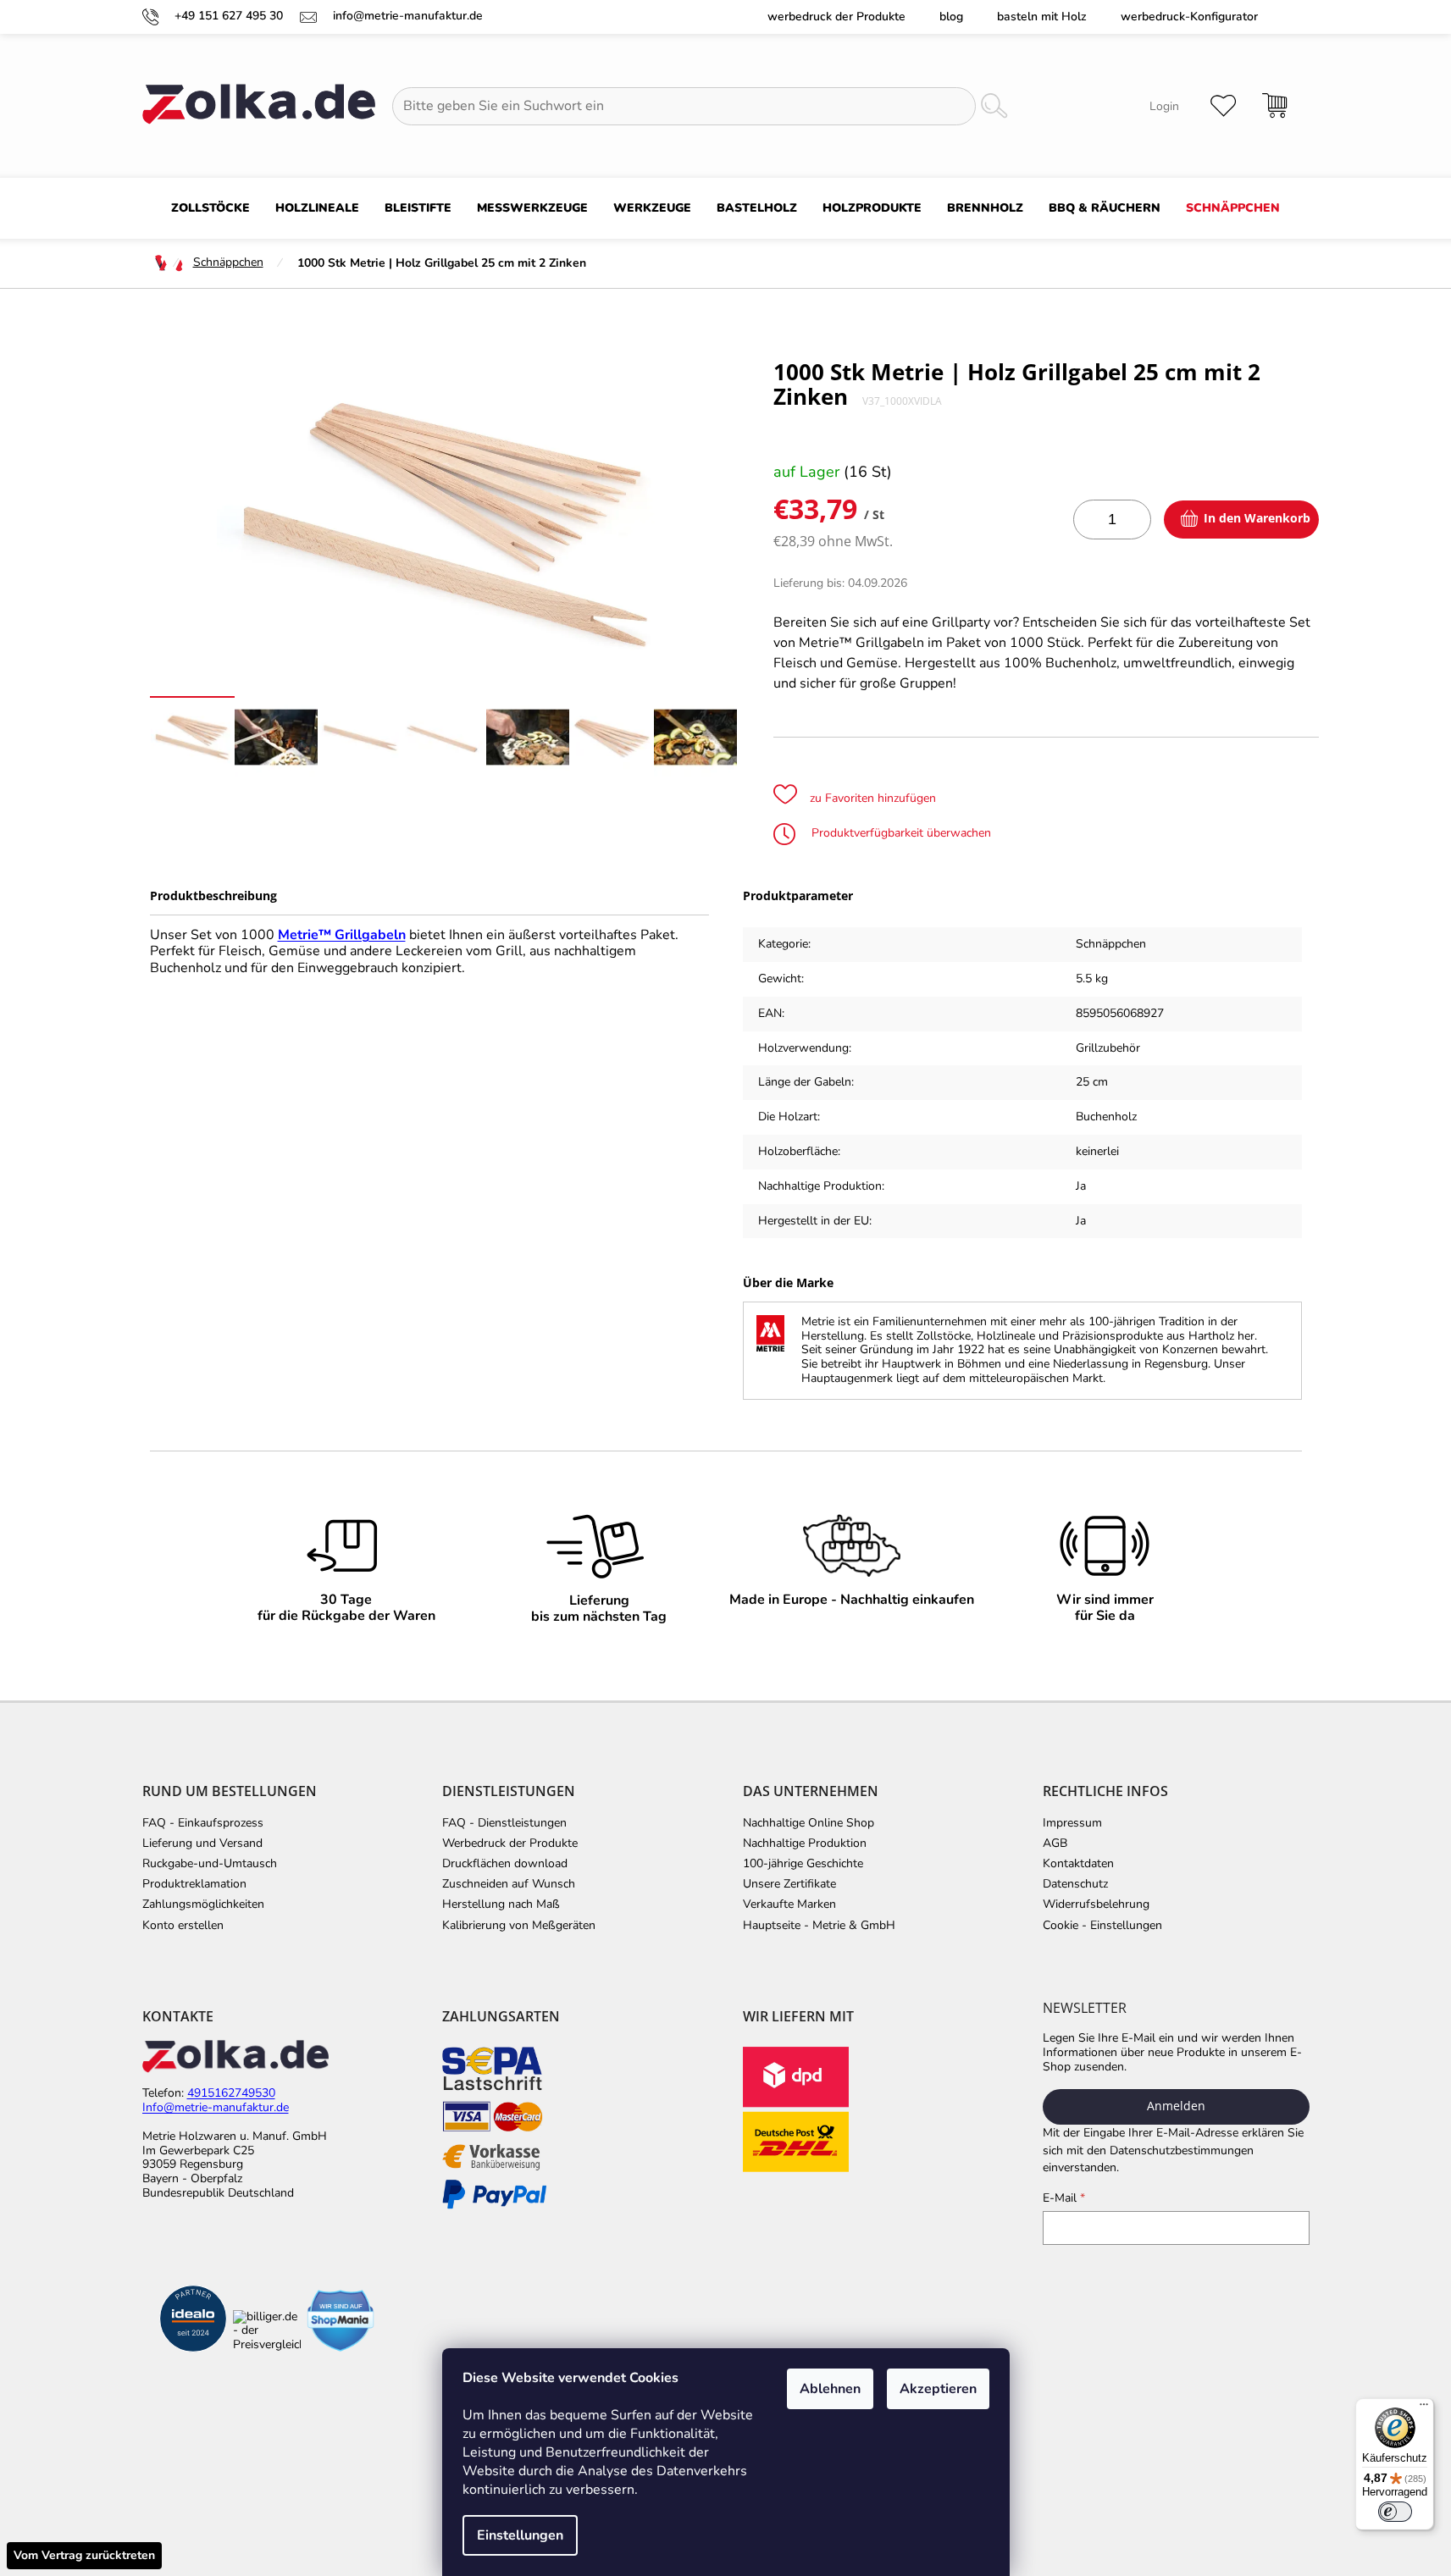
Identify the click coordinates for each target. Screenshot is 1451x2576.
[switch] (1395, 2512)
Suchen (994, 106)
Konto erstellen (183, 1926)
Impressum (1072, 1823)
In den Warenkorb (1257, 518)
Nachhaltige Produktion (805, 1844)
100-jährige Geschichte (803, 1864)
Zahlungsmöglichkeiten (203, 1904)
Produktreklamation (194, 1884)
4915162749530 (231, 2094)
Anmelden (1176, 2106)
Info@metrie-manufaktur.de (216, 2108)
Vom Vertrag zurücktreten (84, 2555)
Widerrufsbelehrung (1096, 1904)
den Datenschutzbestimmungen (1170, 2150)
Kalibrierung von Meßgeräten (519, 1926)
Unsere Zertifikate (789, 1884)
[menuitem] (210, 208)
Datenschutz (1075, 1884)
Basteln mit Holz (1042, 17)
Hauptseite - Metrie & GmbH (819, 1926)
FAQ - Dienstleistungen (504, 1823)
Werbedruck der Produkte (836, 17)
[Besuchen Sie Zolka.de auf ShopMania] (341, 2321)
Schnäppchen (1111, 944)
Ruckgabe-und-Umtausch (210, 1864)
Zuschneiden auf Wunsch (509, 1884)
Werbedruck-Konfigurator (1189, 17)
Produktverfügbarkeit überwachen (900, 833)
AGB (1055, 1844)
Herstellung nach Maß (501, 1904)
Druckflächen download (505, 1864)
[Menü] (1424, 2408)
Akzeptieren (938, 2389)
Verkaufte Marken (789, 1904)
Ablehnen (830, 2389)
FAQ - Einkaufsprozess (203, 1823)
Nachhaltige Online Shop (809, 1823)
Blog (951, 17)
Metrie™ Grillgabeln (342, 935)
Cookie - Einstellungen (1102, 1926)
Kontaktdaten (1078, 1864)
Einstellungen (520, 2535)
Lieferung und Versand (202, 1844)
